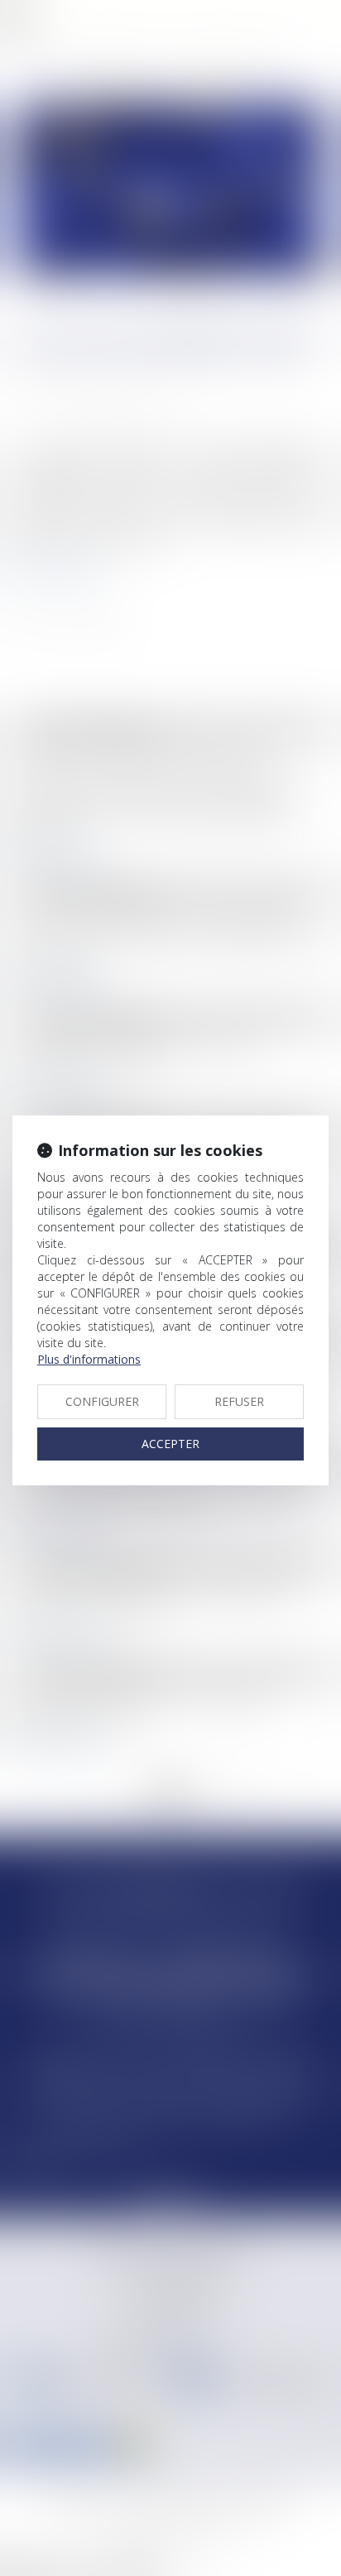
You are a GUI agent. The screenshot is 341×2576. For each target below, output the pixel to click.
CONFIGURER (102, 1401)
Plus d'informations (89, 1359)
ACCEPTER (170, 1444)
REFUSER (239, 1401)
